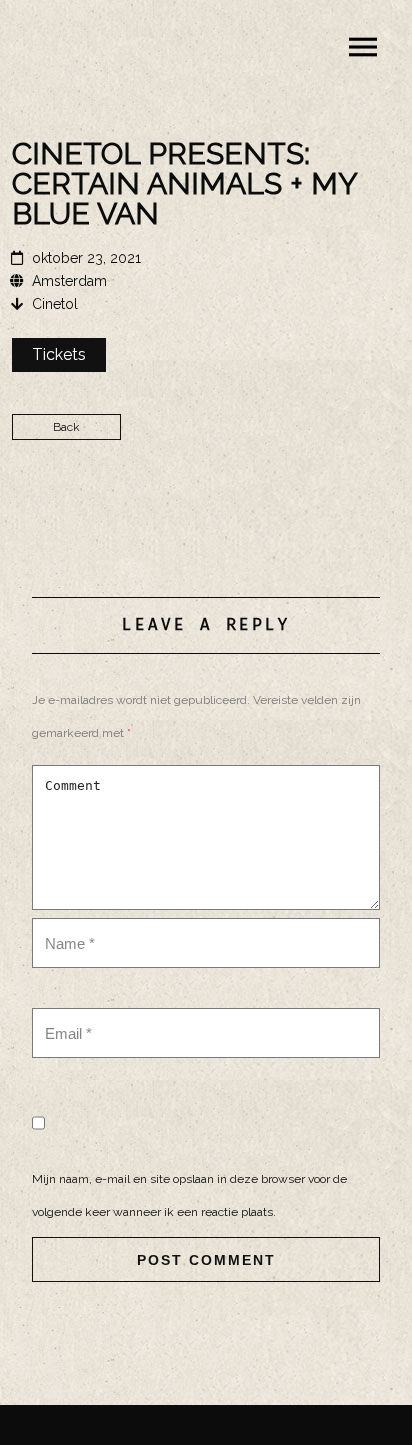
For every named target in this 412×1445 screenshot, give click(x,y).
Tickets (59, 354)
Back (66, 427)
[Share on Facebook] (206, 510)
